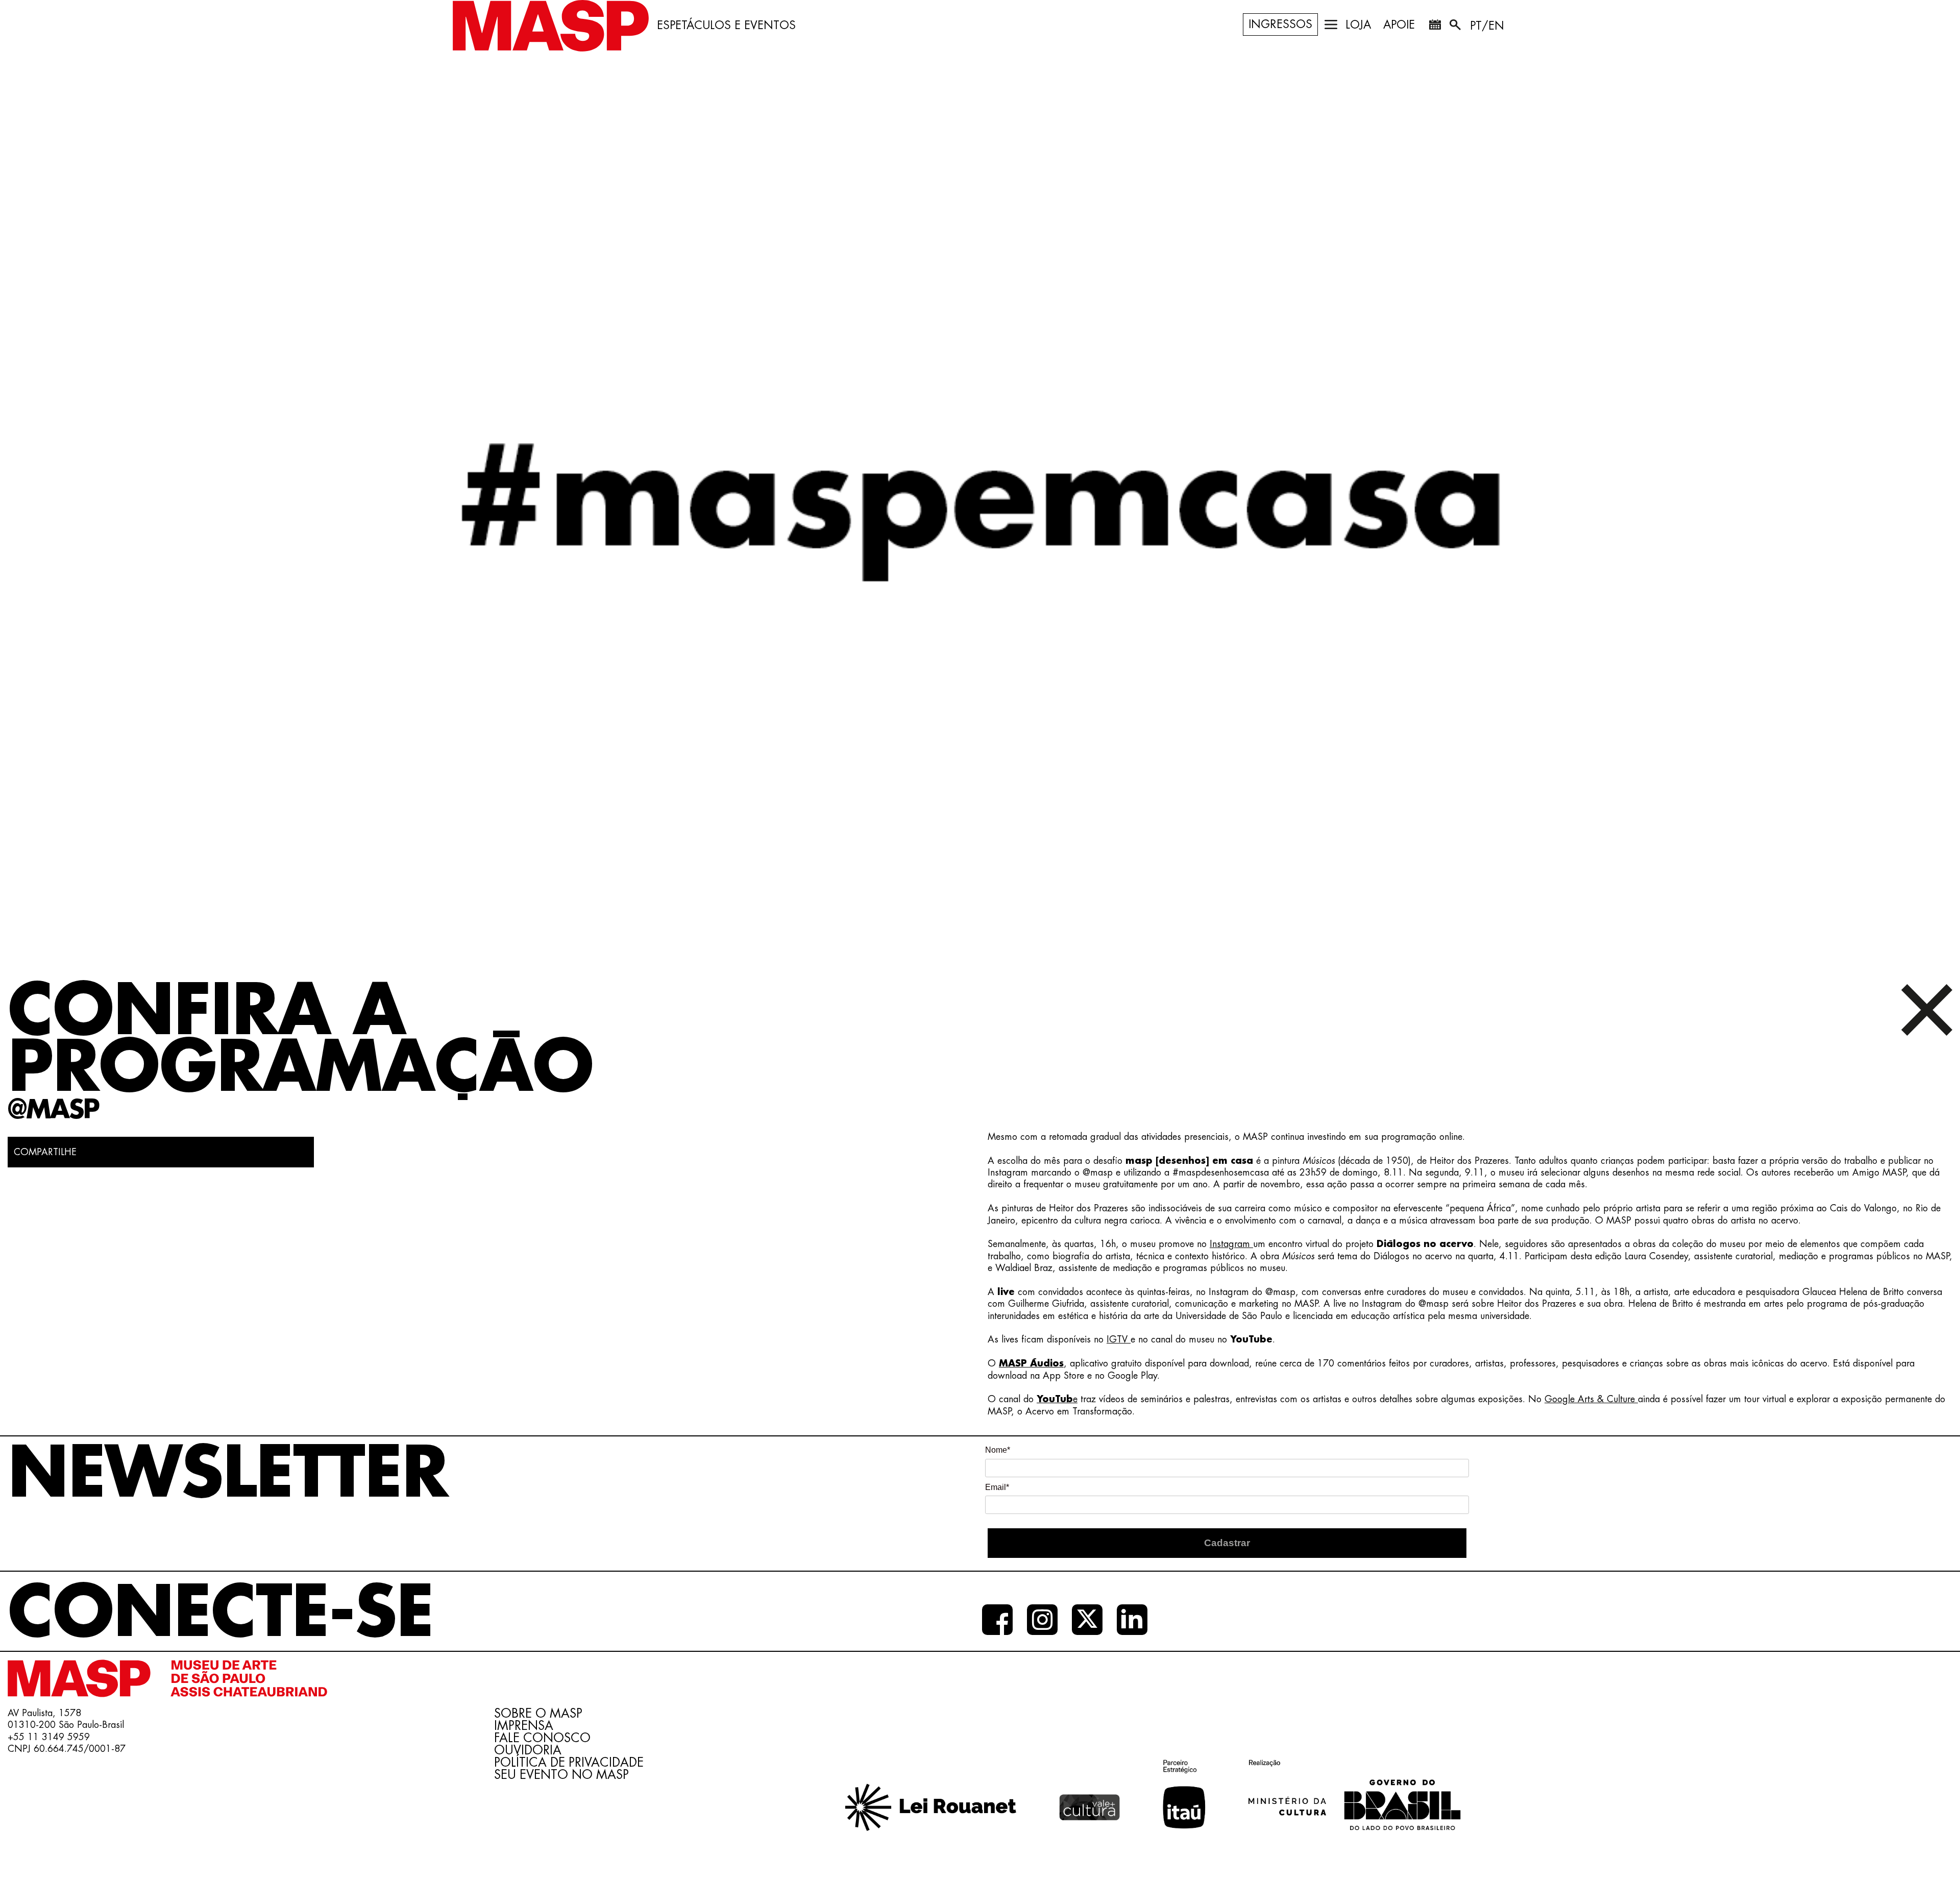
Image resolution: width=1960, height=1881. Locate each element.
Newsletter (228, 1474)
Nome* (998, 1450)
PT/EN (1487, 26)
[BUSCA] (1456, 27)
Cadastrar (1227, 1543)
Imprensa (524, 1726)
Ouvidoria (528, 1750)
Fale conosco (542, 1738)
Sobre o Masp (538, 1714)
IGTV (1119, 1339)
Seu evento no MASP (561, 1775)
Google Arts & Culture (1591, 1399)
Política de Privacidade (569, 1763)
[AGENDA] (1435, 27)
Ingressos (1280, 25)
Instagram (1231, 1244)
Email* (997, 1487)
